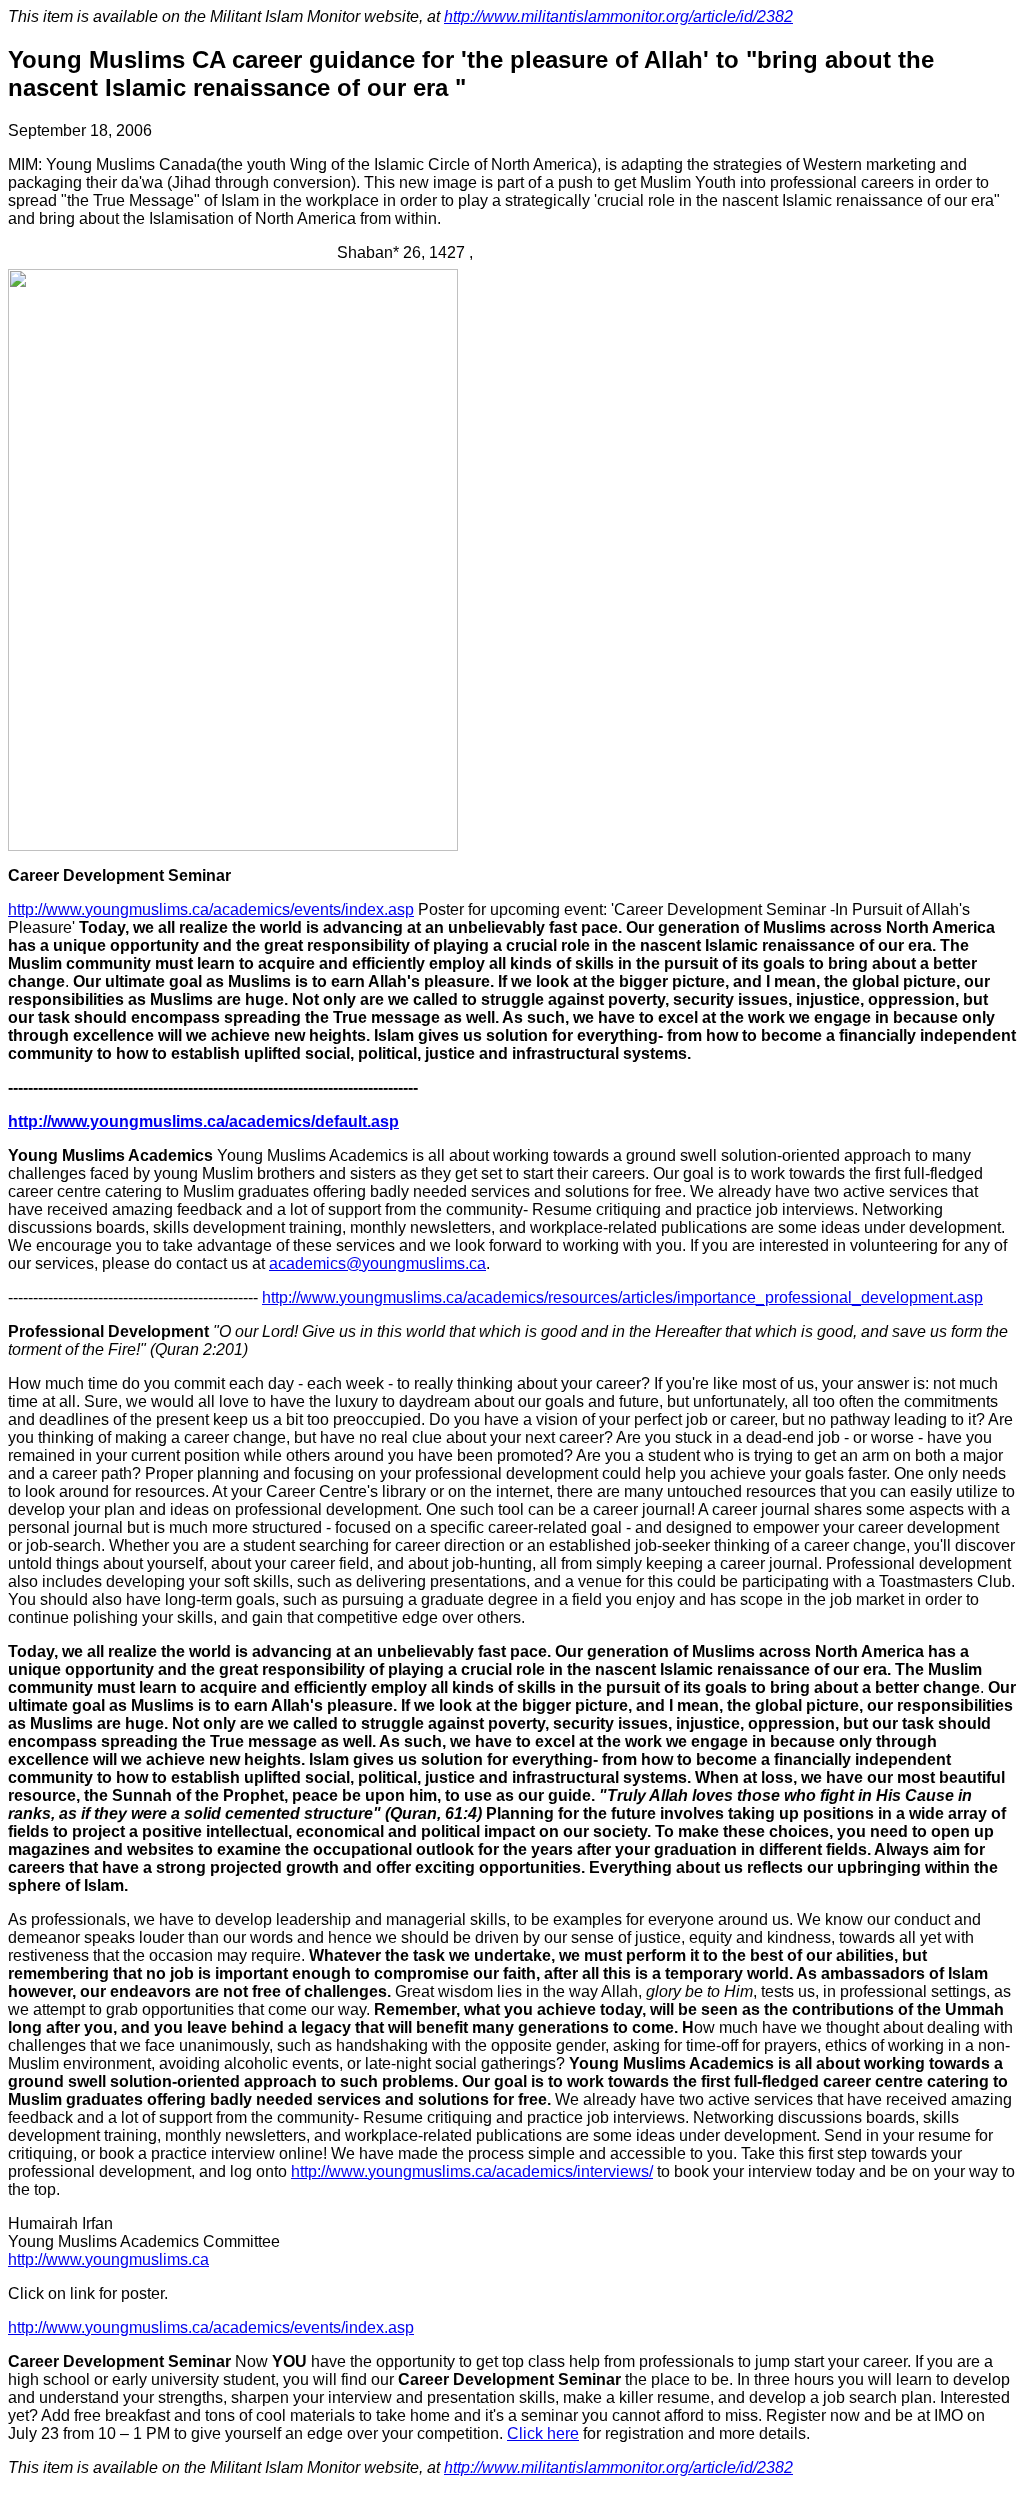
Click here (543, 2433)
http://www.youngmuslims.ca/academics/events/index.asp (211, 909)
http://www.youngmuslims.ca (108, 2259)
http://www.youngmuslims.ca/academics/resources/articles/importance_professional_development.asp (622, 1297)
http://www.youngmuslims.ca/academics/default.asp (203, 1121)
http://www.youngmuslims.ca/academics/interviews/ (472, 2171)
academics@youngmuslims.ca (377, 1263)
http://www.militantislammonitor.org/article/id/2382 (618, 16)
